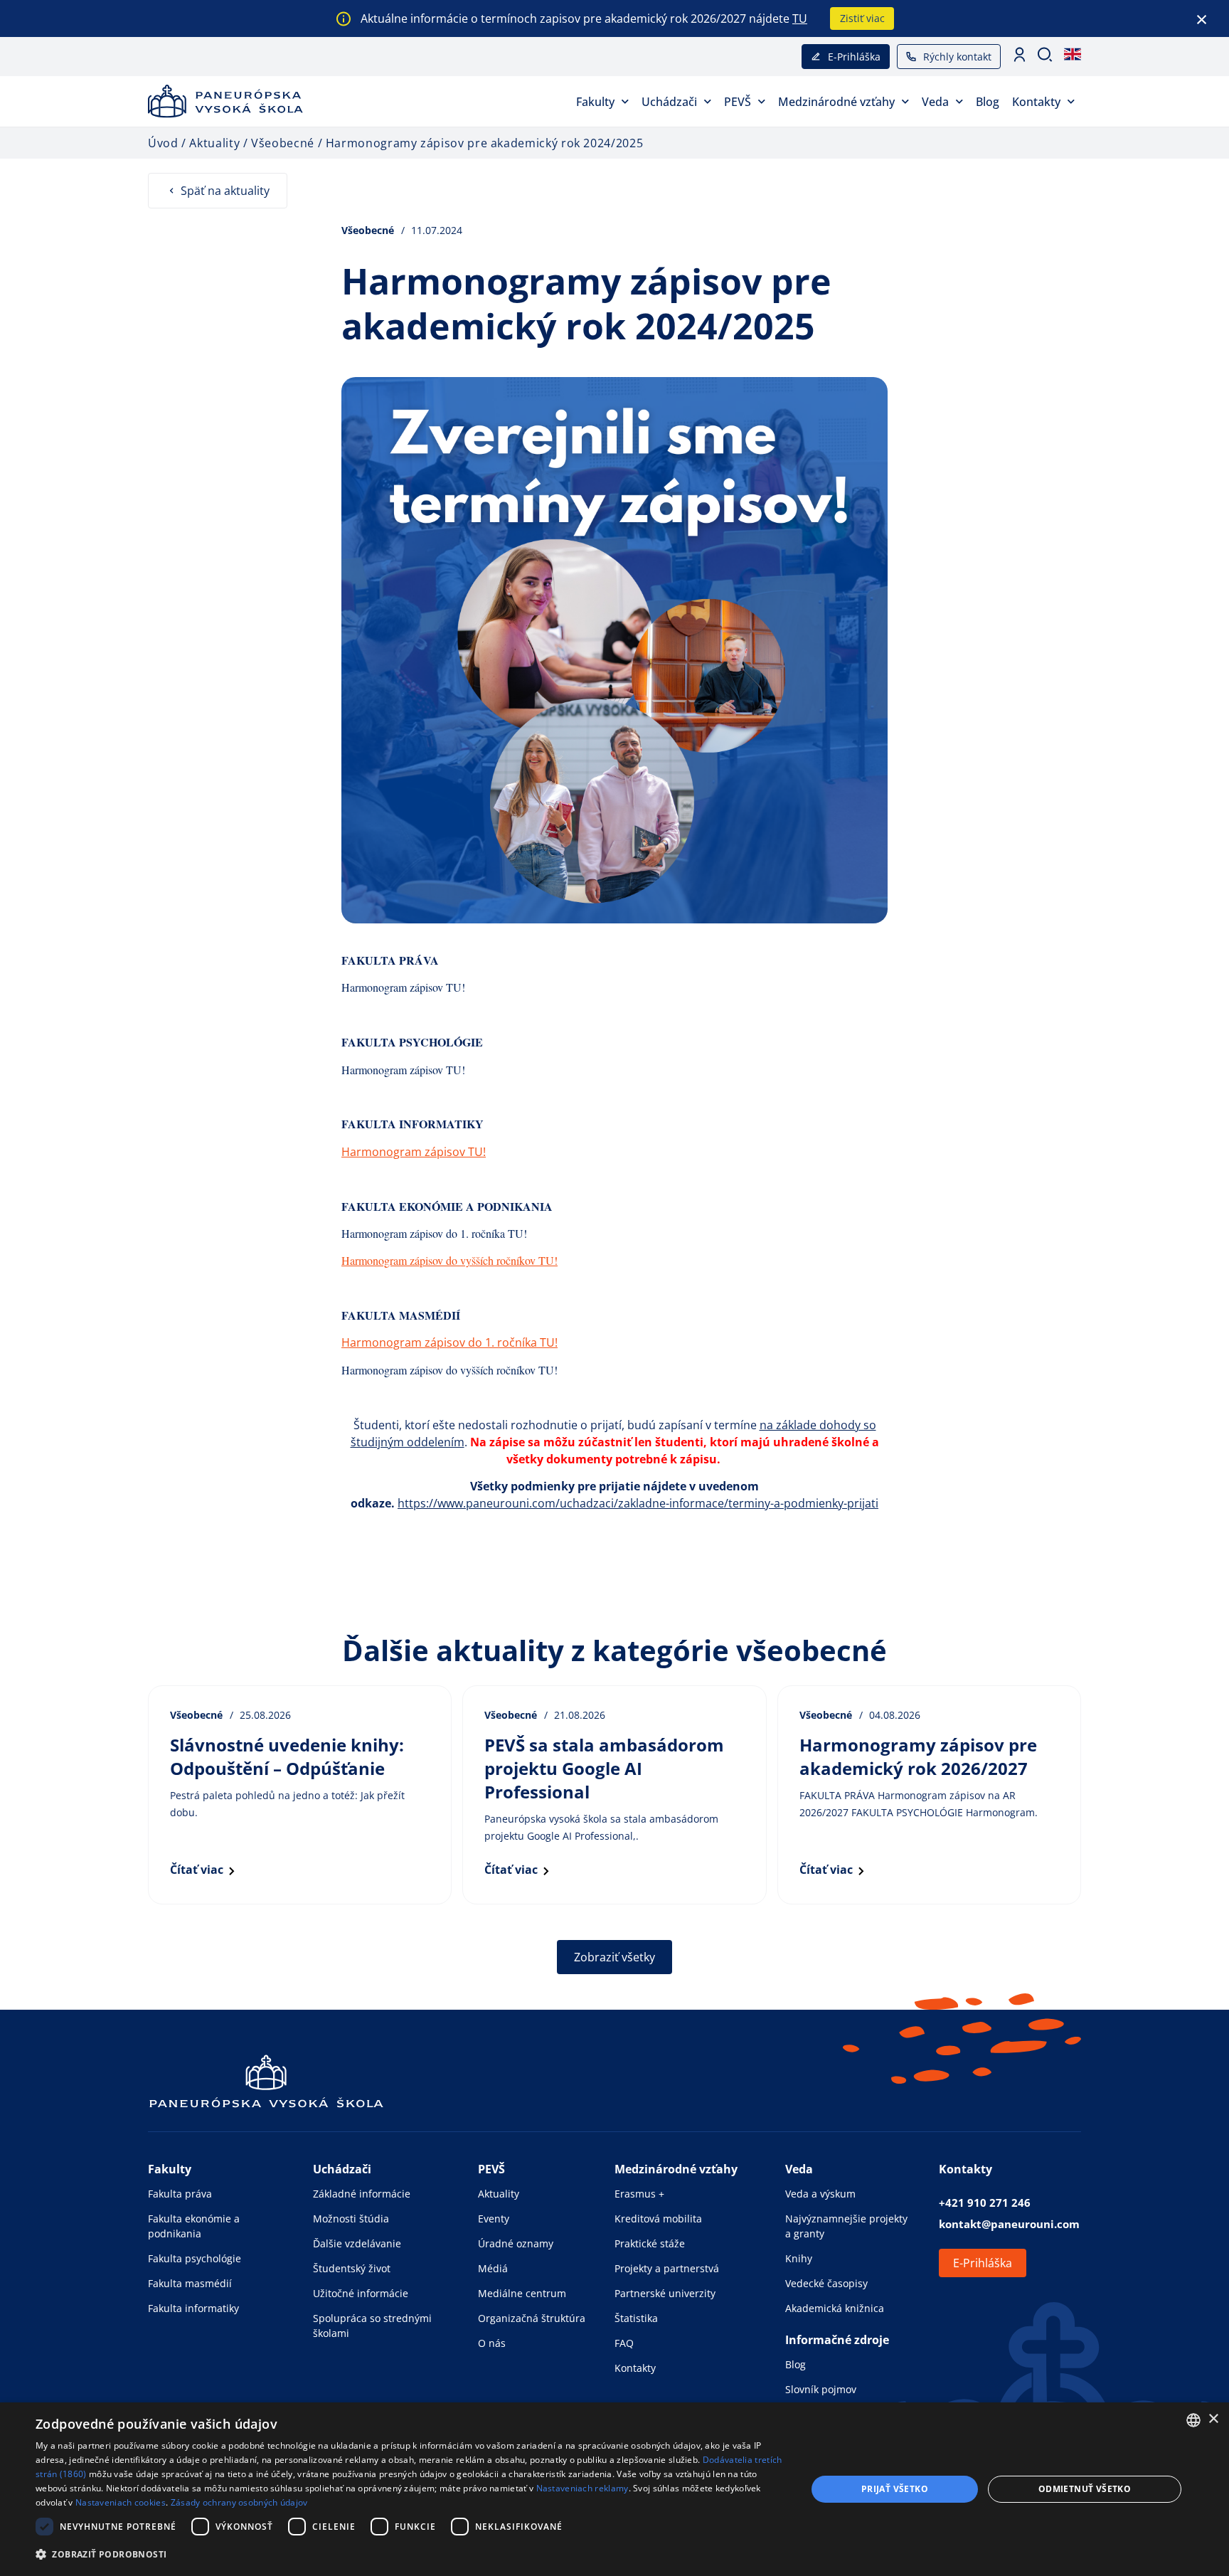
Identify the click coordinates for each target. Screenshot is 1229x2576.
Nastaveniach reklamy (582, 2488)
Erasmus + (639, 2194)
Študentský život (352, 2268)
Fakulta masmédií (190, 2283)
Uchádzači (669, 102)
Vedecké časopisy (826, 2283)
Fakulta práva (180, 2194)
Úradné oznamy (516, 2243)
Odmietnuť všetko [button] (1085, 2489)
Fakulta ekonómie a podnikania (194, 2226)
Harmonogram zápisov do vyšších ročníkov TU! (449, 1260)
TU (800, 18)
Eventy (494, 2219)
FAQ (624, 2343)
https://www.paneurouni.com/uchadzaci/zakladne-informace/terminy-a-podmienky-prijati (638, 1503)
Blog (988, 102)
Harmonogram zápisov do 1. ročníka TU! (434, 1233)
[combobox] (1193, 2420)
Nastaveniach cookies (121, 2502)
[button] (410, 2554)
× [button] (1213, 2419)
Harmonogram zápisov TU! (403, 987)
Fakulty (595, 102)
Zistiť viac (862, 18)
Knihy (799, 2258)
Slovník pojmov (821, 2389)
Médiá (493, 2268)
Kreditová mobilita (658, 2219)
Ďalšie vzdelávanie (357, 2243)
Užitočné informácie (361, 2293)
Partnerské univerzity (665, 2293)
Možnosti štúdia (351, 2219)
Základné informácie (362, 2194)
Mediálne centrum (522, 2293)
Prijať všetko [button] (895, 2489)
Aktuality (499, 2194)
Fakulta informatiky (193, 2308)
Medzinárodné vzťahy (836, 102)
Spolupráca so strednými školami (372, 2326)
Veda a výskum (820, 2194)
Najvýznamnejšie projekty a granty (846, 2226)
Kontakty (1036, 102)
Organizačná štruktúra (532, 2318)
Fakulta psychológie (195, 2258)
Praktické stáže (650, 2243)
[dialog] (614, 2489)
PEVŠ (738, 102)
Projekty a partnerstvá (667, 2268)
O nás (492, 2343)
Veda (935, 102)
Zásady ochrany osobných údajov (239, 2502)
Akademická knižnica (835, 2308)
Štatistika (636, 2318)
